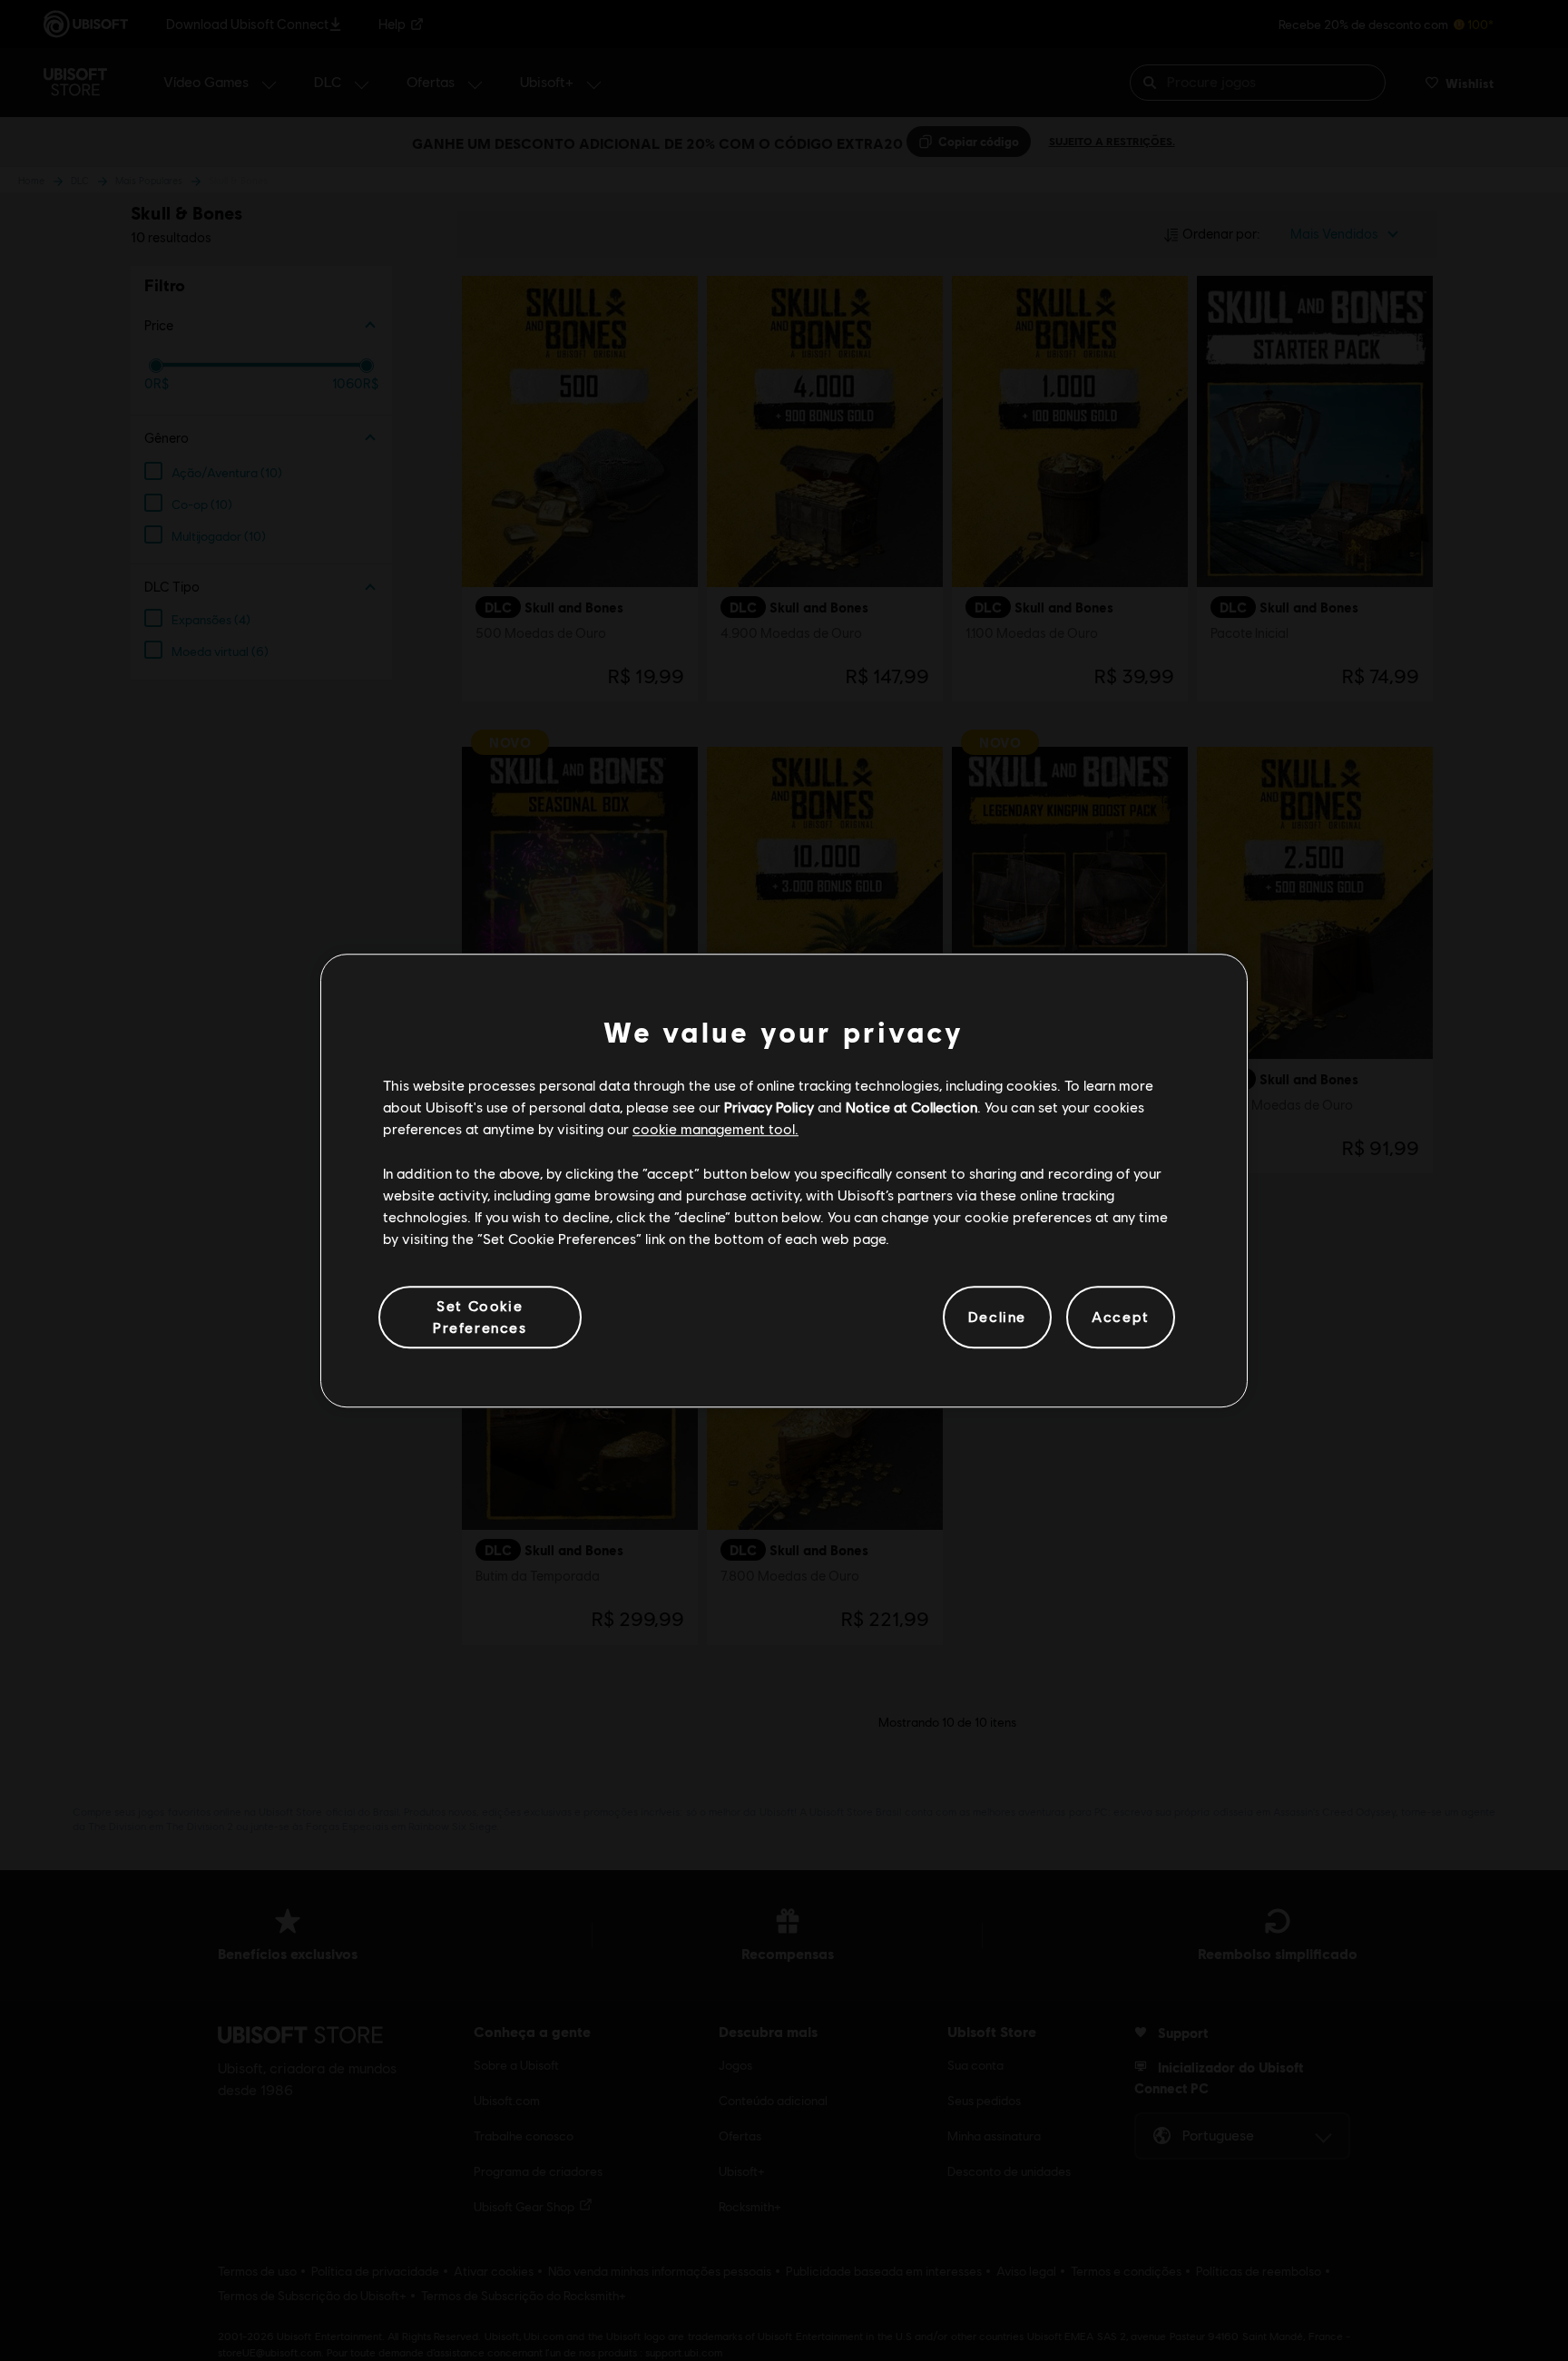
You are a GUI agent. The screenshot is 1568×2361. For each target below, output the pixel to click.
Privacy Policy (769, 1107)
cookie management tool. (715, 1129)
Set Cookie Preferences (480, 1316)
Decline (997, 1317)
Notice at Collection (911, 1107)
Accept (1121, 1317)
